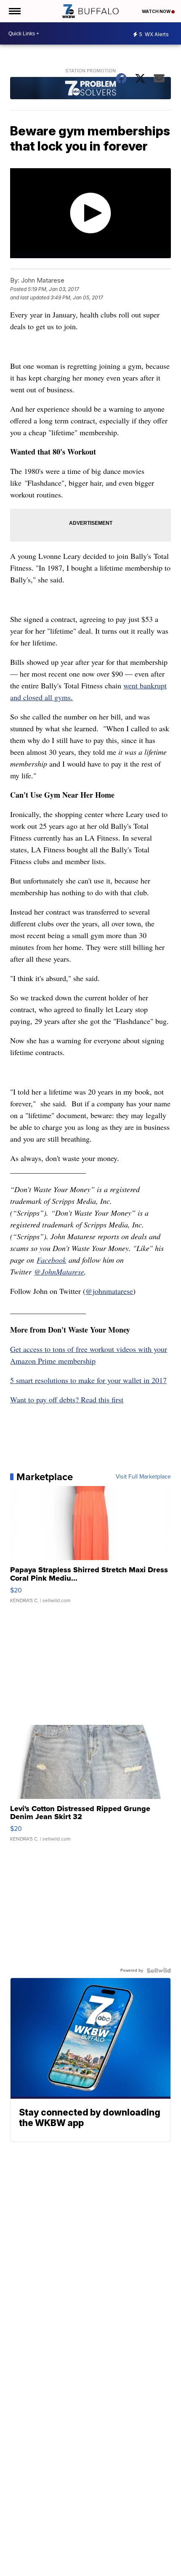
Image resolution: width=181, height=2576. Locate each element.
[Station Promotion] (90, 89)
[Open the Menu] (14, 11)
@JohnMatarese (59, 1272)
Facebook (51, 1260)
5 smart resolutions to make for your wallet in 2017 (88, 1380)
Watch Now (157, 11)
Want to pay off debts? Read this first (67, 1399)
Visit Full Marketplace (143, 1477)
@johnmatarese (109, 1291)
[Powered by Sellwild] (159, 1970)
